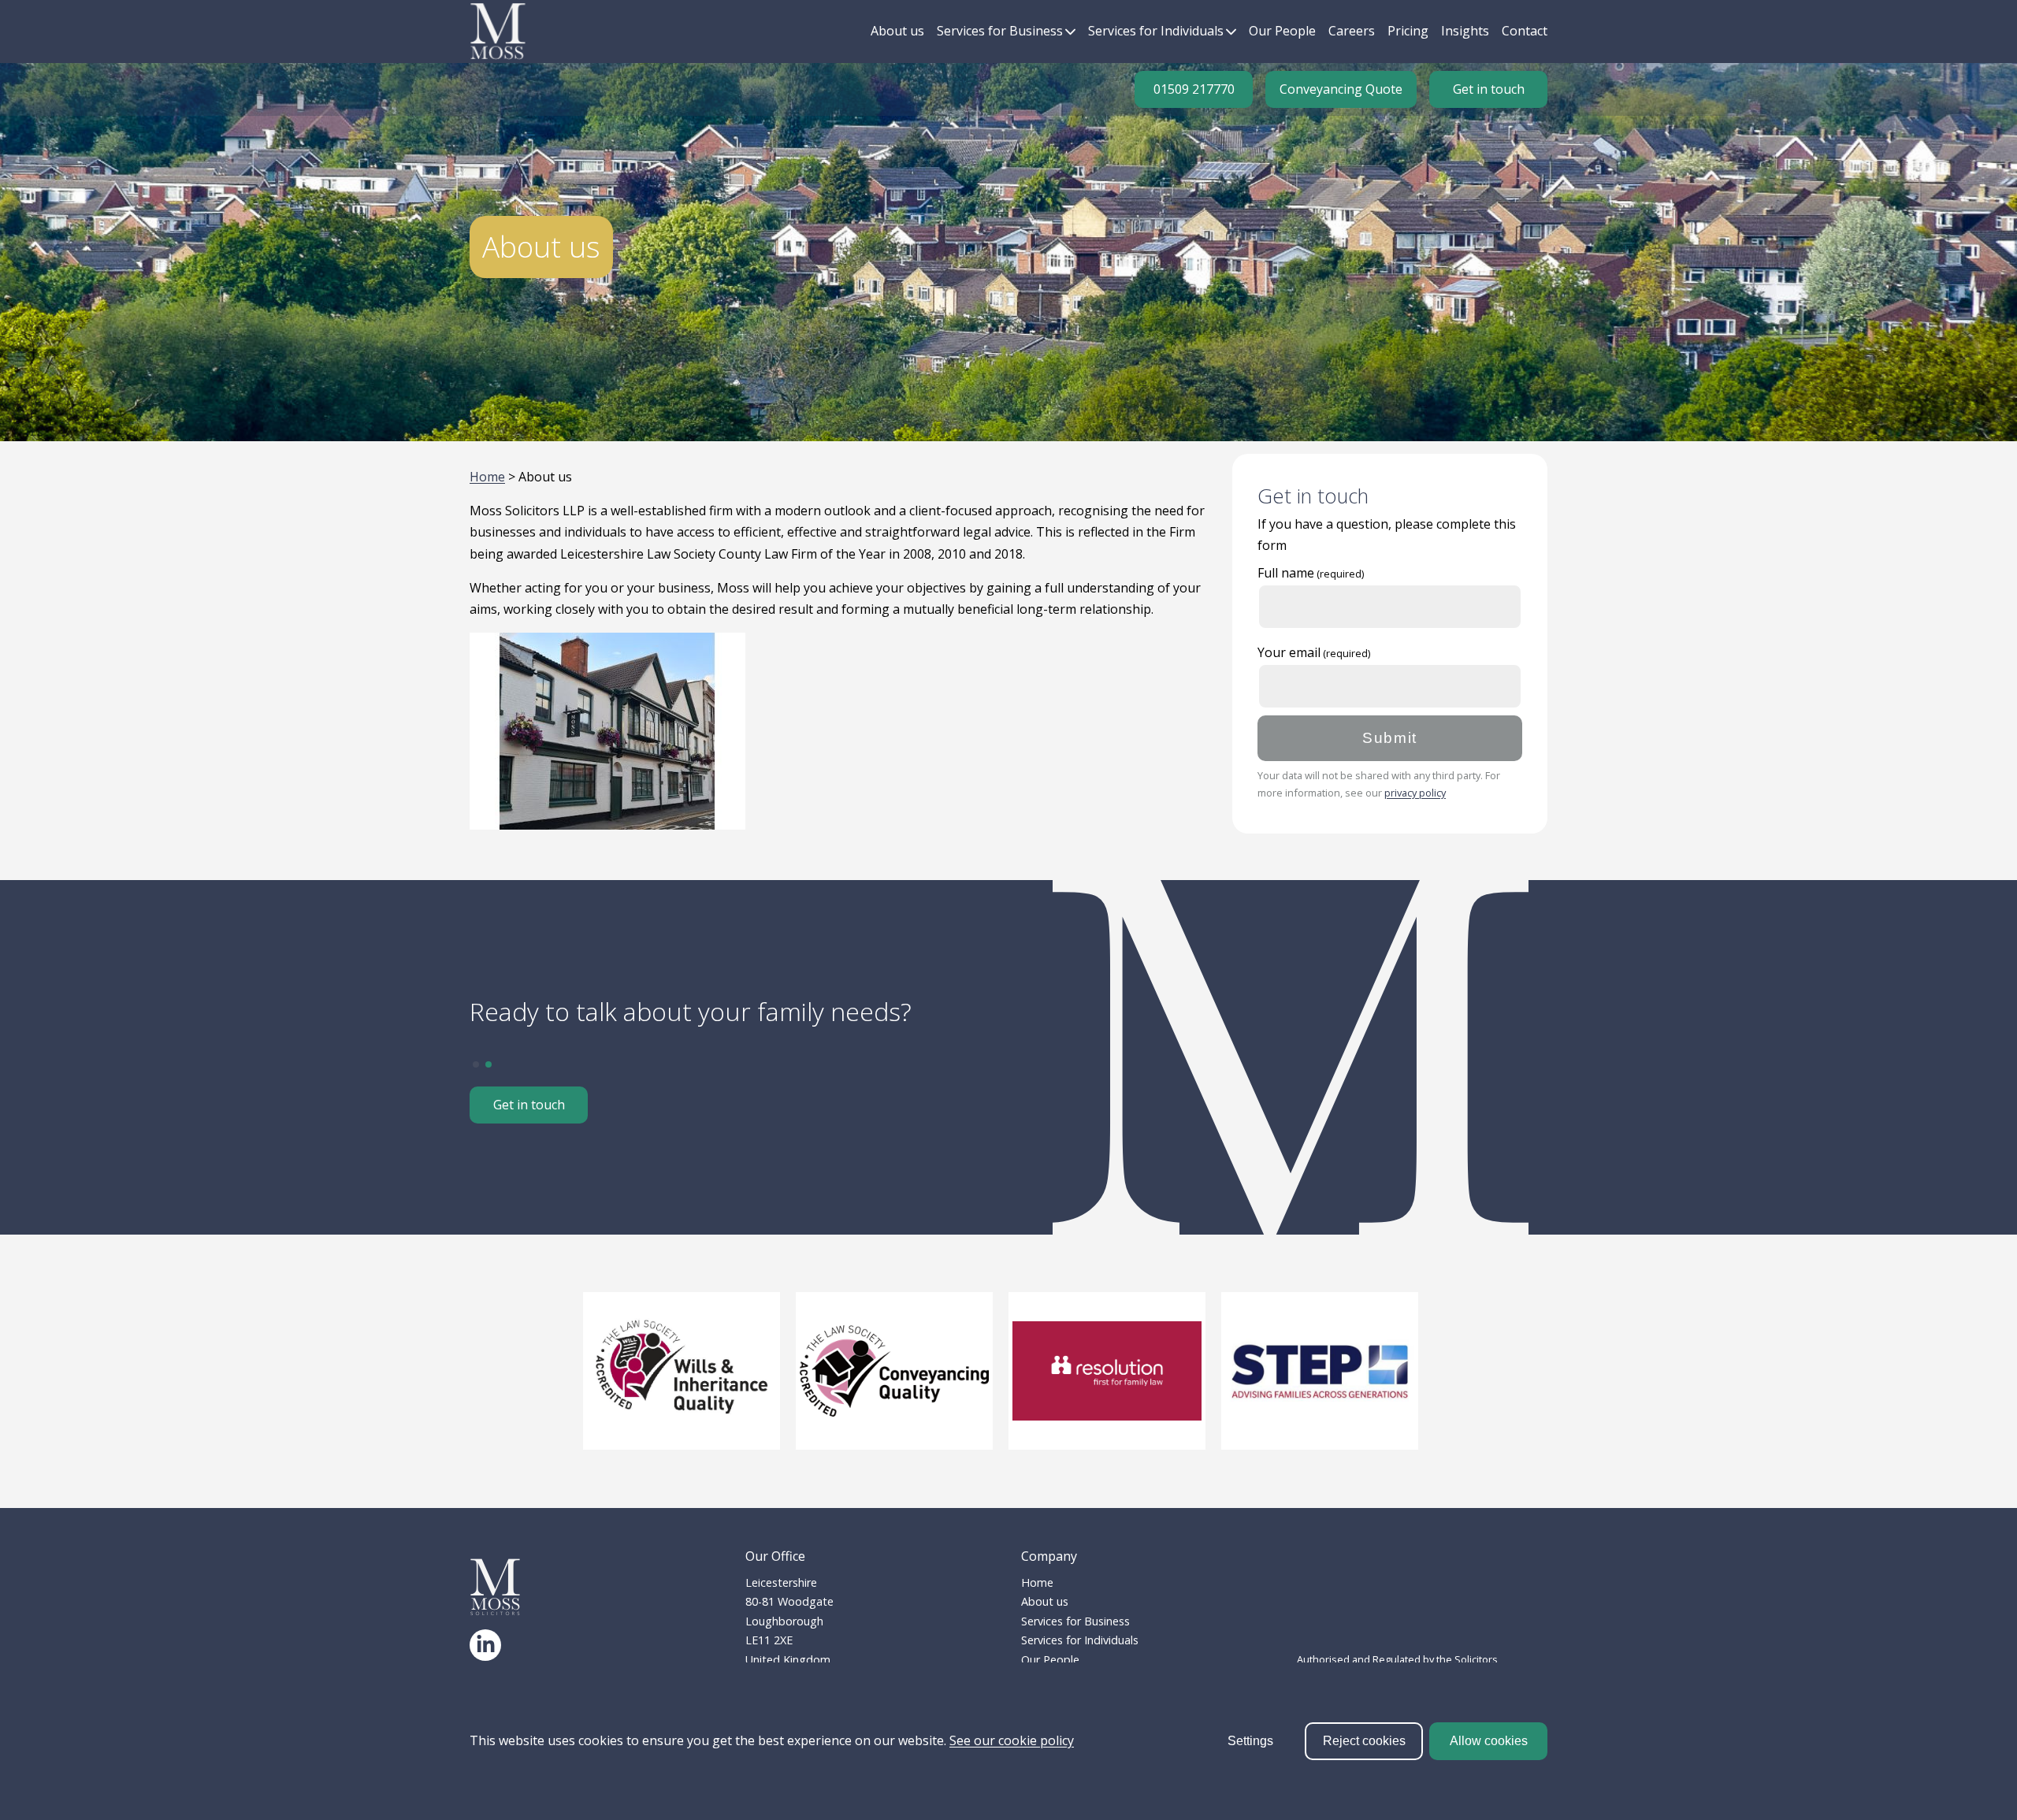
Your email (1289, 652)
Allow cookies (1489, 1741)
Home (487, 477)
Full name (1286, 573)
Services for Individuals (1156, 31)
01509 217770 (1194, 89)
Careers (1352, 31)
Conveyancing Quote (1341, 89)
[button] (476, 1064)
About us (897, 31)
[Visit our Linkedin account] (485, 1645)
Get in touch (1489, 89)
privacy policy (1415, 793)
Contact (1525, 31)
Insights (1465, 31)
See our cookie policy (1012, 1740)
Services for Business (1000, 31)
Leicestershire (781, 1582)
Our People (1282, 31)
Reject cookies (1364, 1741)
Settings (1250, 1741)
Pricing (1408, 31)
